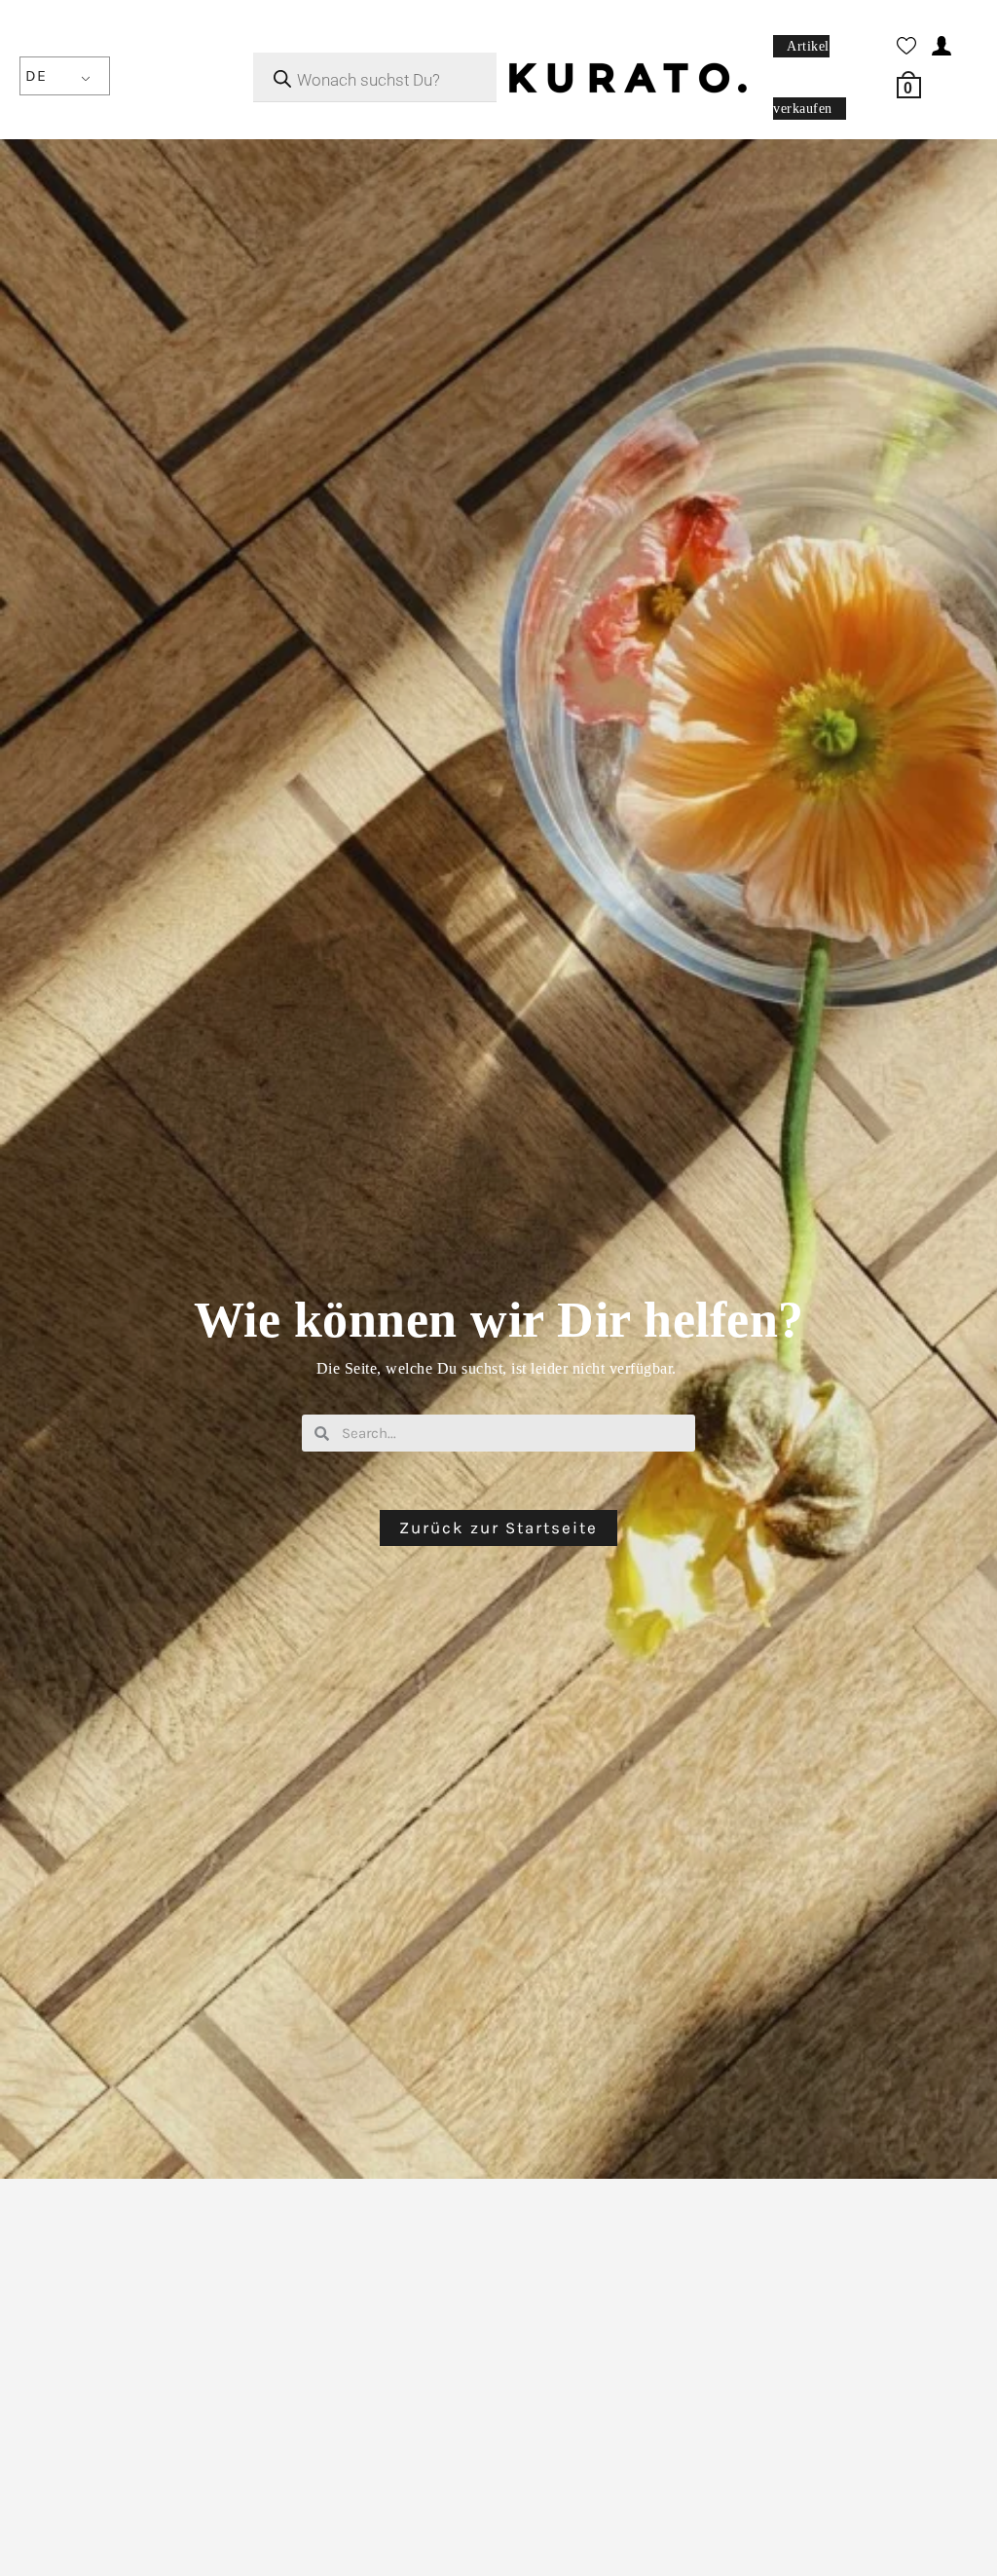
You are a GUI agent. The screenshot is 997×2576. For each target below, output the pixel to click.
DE (36, 75)
